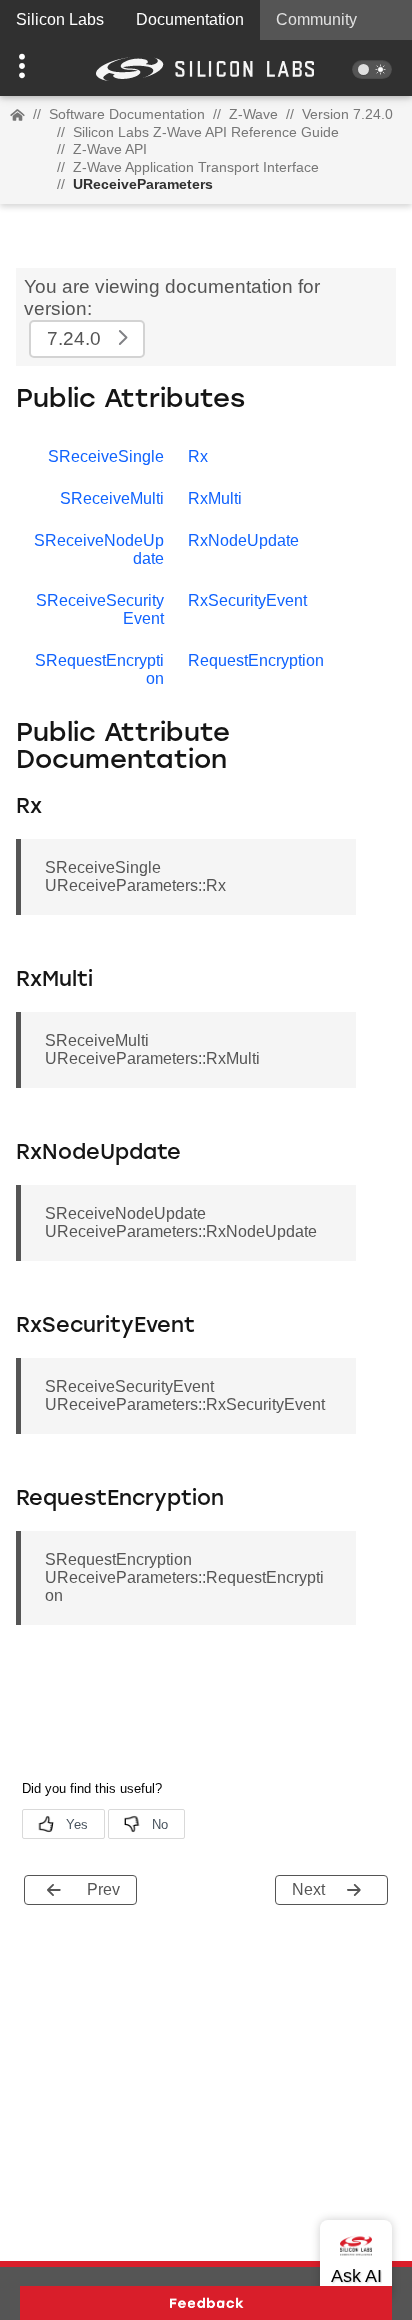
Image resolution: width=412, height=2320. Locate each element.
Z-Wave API (110, 149)
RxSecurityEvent (247, 600)
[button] (31, 68)
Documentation (190, 19)
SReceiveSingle (106, 456)
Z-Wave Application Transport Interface (196, 167)
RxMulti (215, 498)
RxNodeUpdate (243, 540)
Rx (198, 456)
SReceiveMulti (112, 498)
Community (316, 19)
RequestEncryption (256, 660)
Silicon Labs (60, 19)
